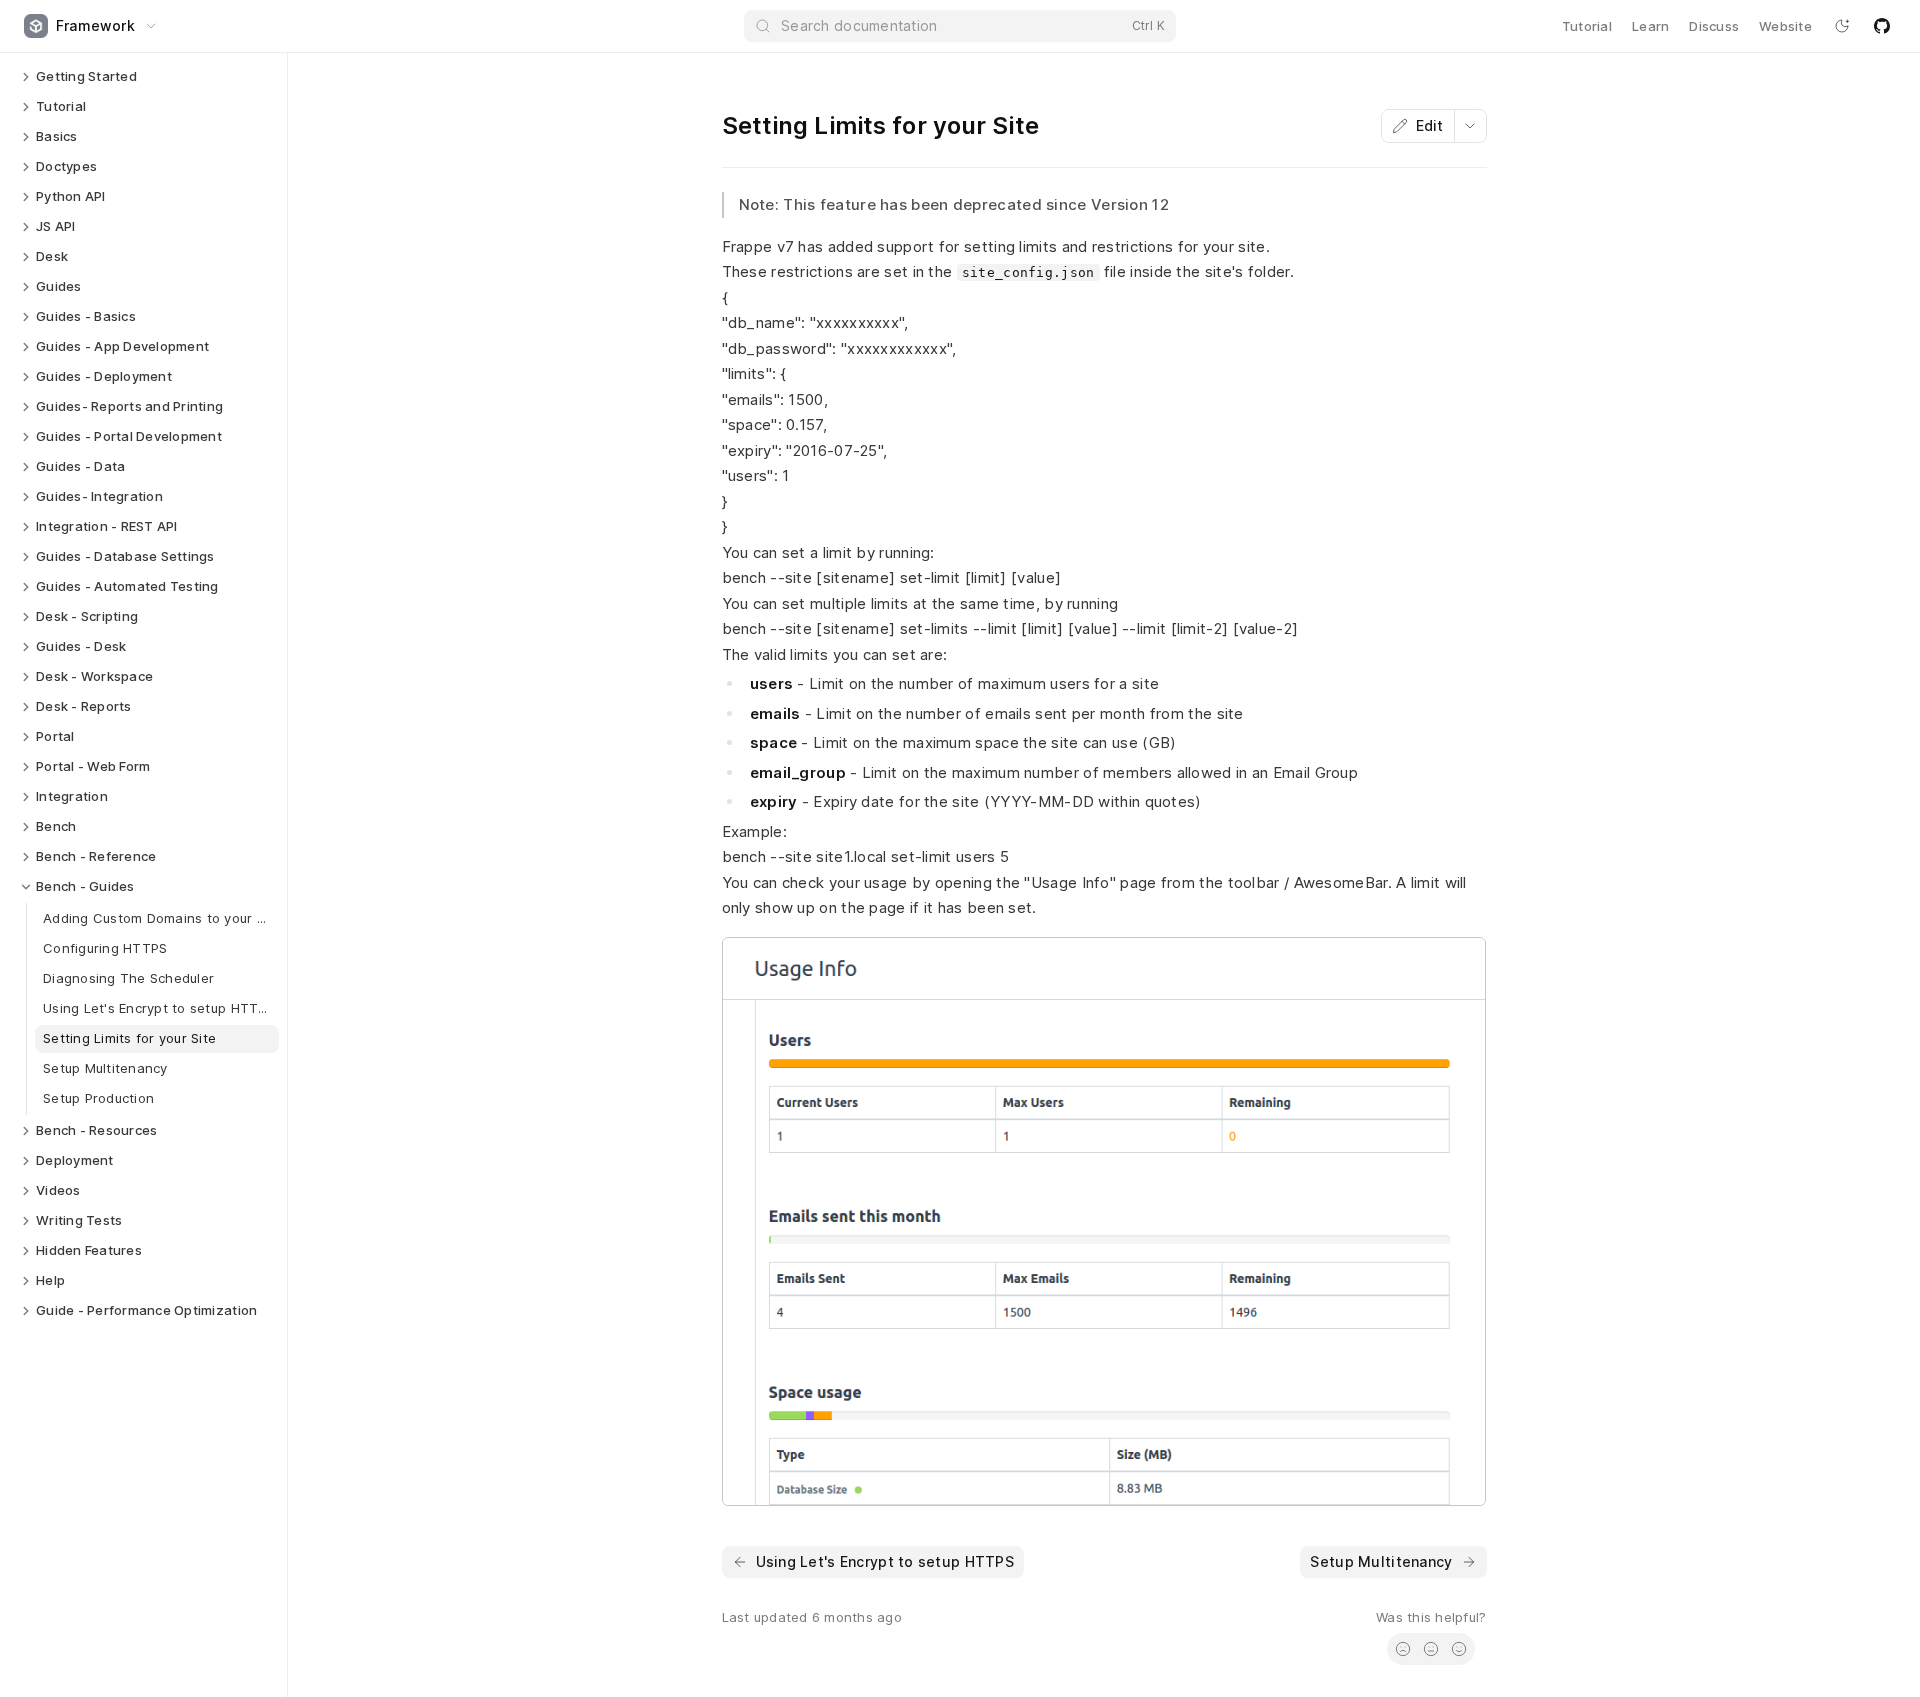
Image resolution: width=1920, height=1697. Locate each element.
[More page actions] (1470, 126)
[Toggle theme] (1842, 26)
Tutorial (1587, 26)
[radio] (1403, 1649)
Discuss (1714, 26)
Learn (1650, 26)
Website (1785, 26)
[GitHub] (1882, 26)
